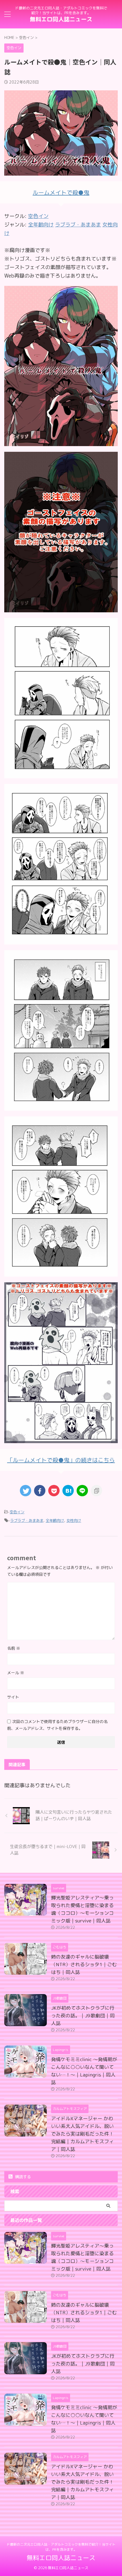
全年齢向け (55, 1520)
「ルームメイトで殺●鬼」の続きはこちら (61, 1460)
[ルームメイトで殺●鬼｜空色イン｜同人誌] (68, 1491)
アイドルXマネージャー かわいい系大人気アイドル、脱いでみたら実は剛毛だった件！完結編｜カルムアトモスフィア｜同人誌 (82, 2134)
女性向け (74, 1520)
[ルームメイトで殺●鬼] (61, 442)
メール (16, 1673)
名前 (14, 1648)
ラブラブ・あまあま (27, 1520)
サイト (13, 1697)
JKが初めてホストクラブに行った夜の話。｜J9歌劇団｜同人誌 (83, 2016)
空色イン (38, 216)
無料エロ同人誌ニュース (61, 19)
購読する (22, 2177)
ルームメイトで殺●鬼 (61, 192)
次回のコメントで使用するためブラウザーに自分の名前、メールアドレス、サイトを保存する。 (57, 1725)
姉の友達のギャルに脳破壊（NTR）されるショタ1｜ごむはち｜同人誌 (84, 1964)
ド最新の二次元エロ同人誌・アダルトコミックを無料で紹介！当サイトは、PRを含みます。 (61, 2547)
